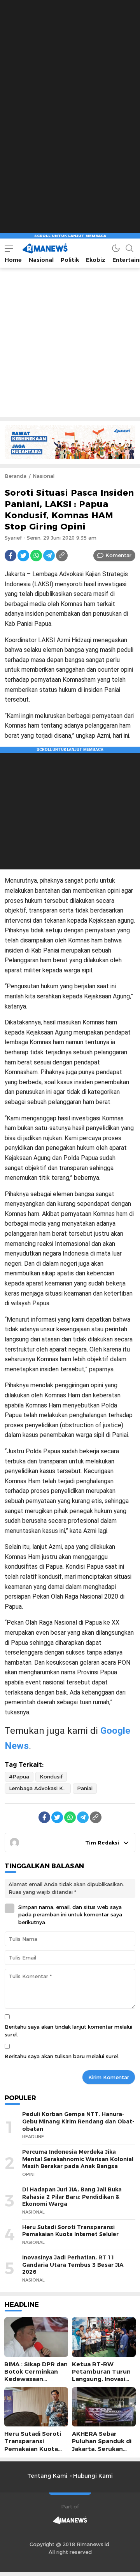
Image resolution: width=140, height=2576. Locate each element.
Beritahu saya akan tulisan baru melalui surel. (62, 2056)
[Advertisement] (70, 70)
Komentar (118, 555)
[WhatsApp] (36, 556)
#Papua (19, 1777)
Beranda (16, 476)
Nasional (44, 476)
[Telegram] (49, 556)
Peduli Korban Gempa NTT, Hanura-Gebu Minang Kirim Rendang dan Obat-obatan (78, 2121)
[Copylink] (62, 556)
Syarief (13, 538)
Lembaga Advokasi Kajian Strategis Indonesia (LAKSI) (40, 1788)
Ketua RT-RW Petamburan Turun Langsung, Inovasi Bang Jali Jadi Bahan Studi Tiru (102, 2379)
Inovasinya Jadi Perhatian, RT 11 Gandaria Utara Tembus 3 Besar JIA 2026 (73, 2265)
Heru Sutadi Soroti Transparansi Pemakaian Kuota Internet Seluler (70, 2231)
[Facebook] (10, 556)
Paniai (85, 1788)
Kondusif (51, 1777)
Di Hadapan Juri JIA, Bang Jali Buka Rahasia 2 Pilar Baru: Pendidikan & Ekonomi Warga (72, 2197)
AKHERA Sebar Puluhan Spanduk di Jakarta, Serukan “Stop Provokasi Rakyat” (102, 2449)
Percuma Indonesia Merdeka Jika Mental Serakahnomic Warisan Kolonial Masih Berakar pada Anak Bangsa (78, 2159)
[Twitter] (23, 556)
